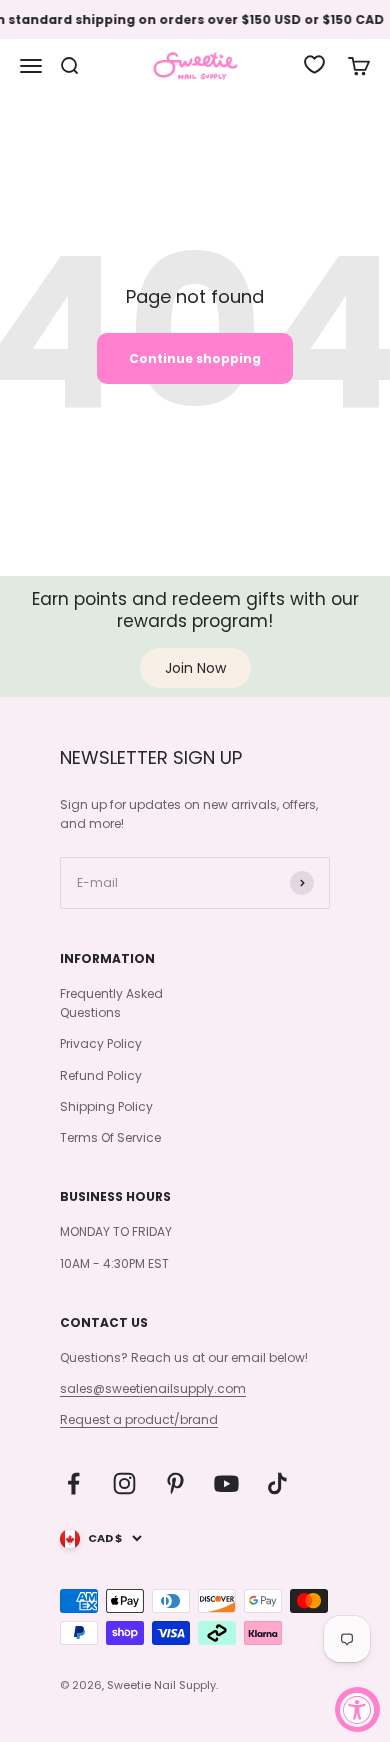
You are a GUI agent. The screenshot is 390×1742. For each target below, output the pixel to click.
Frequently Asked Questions (111, 1003)
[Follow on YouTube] (226, 1483)
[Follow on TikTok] (277, 1483)
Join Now (195, 668)
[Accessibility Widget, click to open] (357, 1709)
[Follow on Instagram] (124, 1483)
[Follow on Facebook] (73, 1483)
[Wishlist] (314, 64)
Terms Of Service (110, 1137)
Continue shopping (195, 358)
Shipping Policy (106, 1106)
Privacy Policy (101, 1043)
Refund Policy (101, 1075)
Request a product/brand (139, 1419)
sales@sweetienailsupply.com (153, 1388)
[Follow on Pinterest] (175, 1483)
